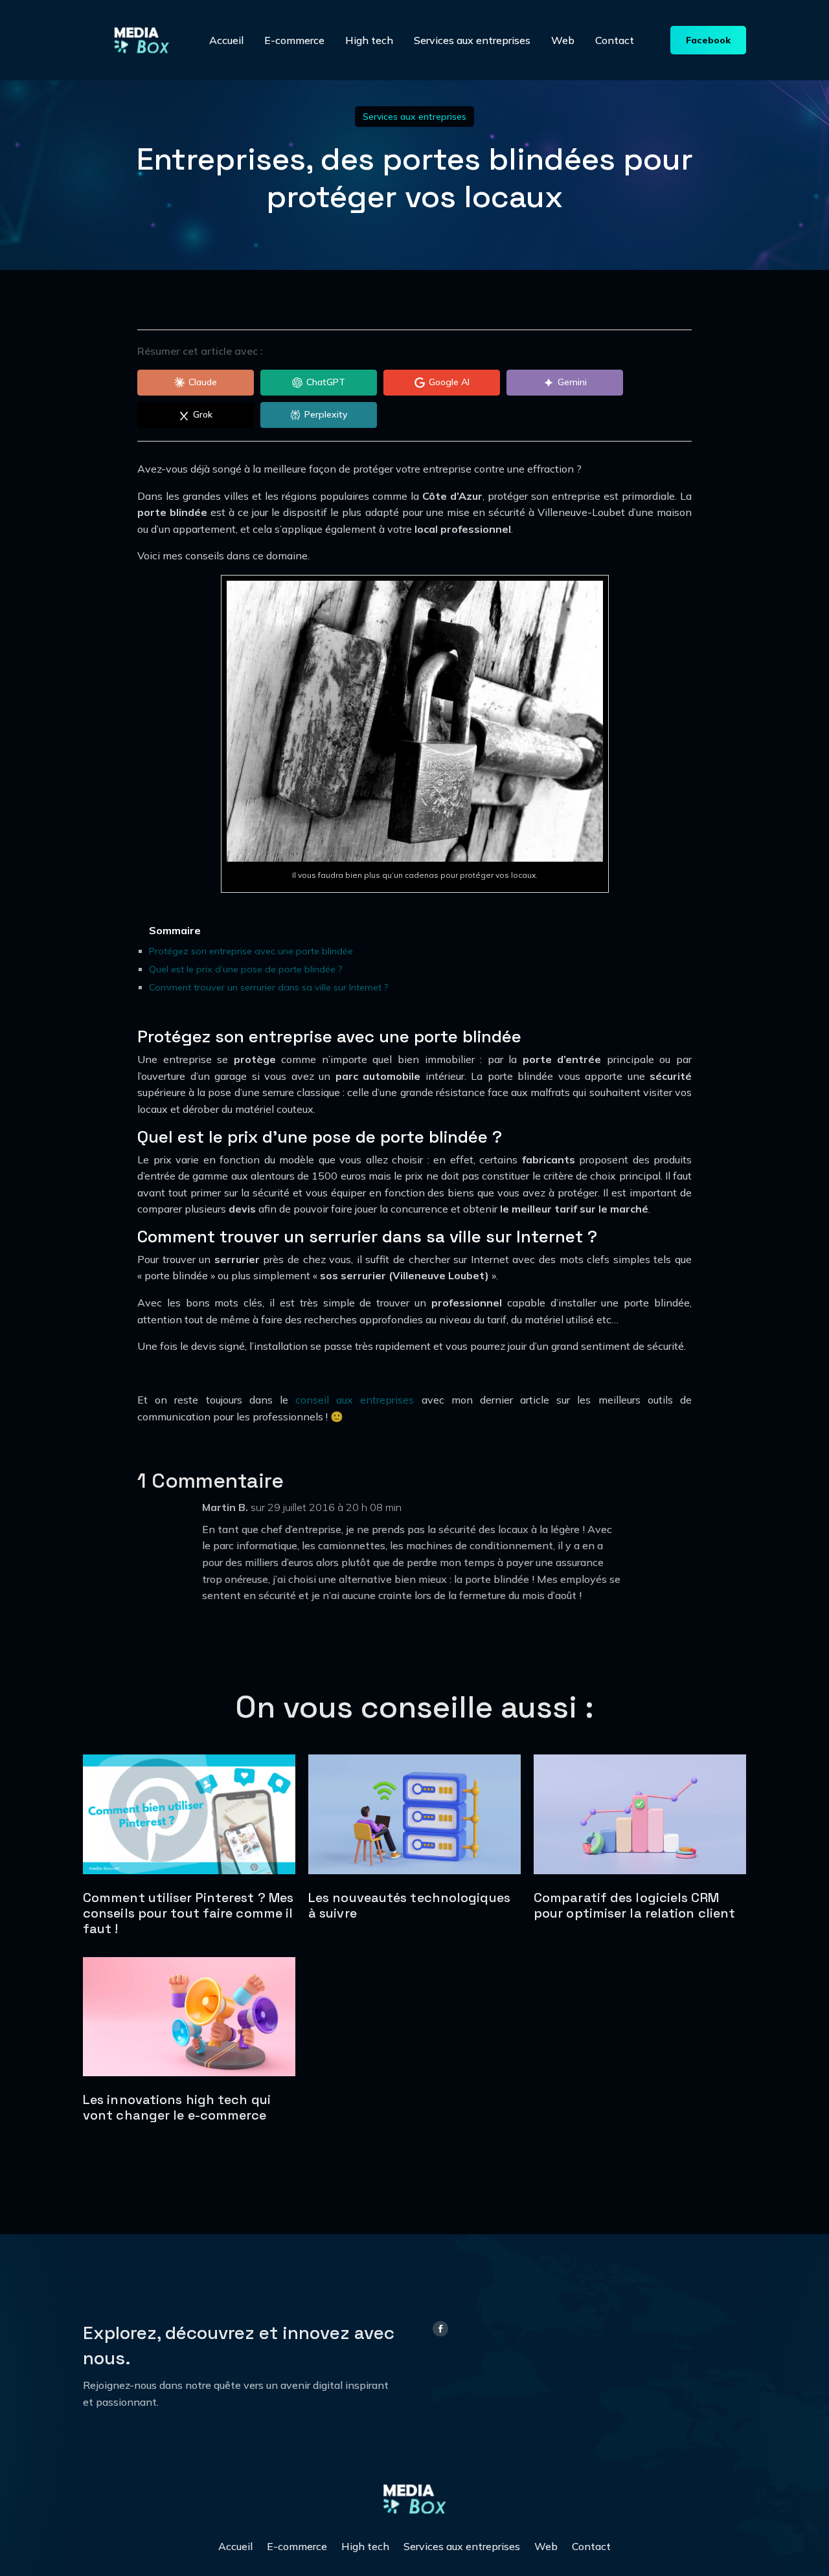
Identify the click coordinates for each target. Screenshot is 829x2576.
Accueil (226, 40)
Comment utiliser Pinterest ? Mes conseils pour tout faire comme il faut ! (188, 1913)
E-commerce (294, 40)
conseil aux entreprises (355, 1400)
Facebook (708, 40)
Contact (615, 40)
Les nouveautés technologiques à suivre (409, 1905)
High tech (369, 40)
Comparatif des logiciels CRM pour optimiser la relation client (634, 1905)
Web (563, 40)
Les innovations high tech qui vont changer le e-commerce (177, 2107)
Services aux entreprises (472, 40)
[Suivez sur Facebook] (440, 2329)
